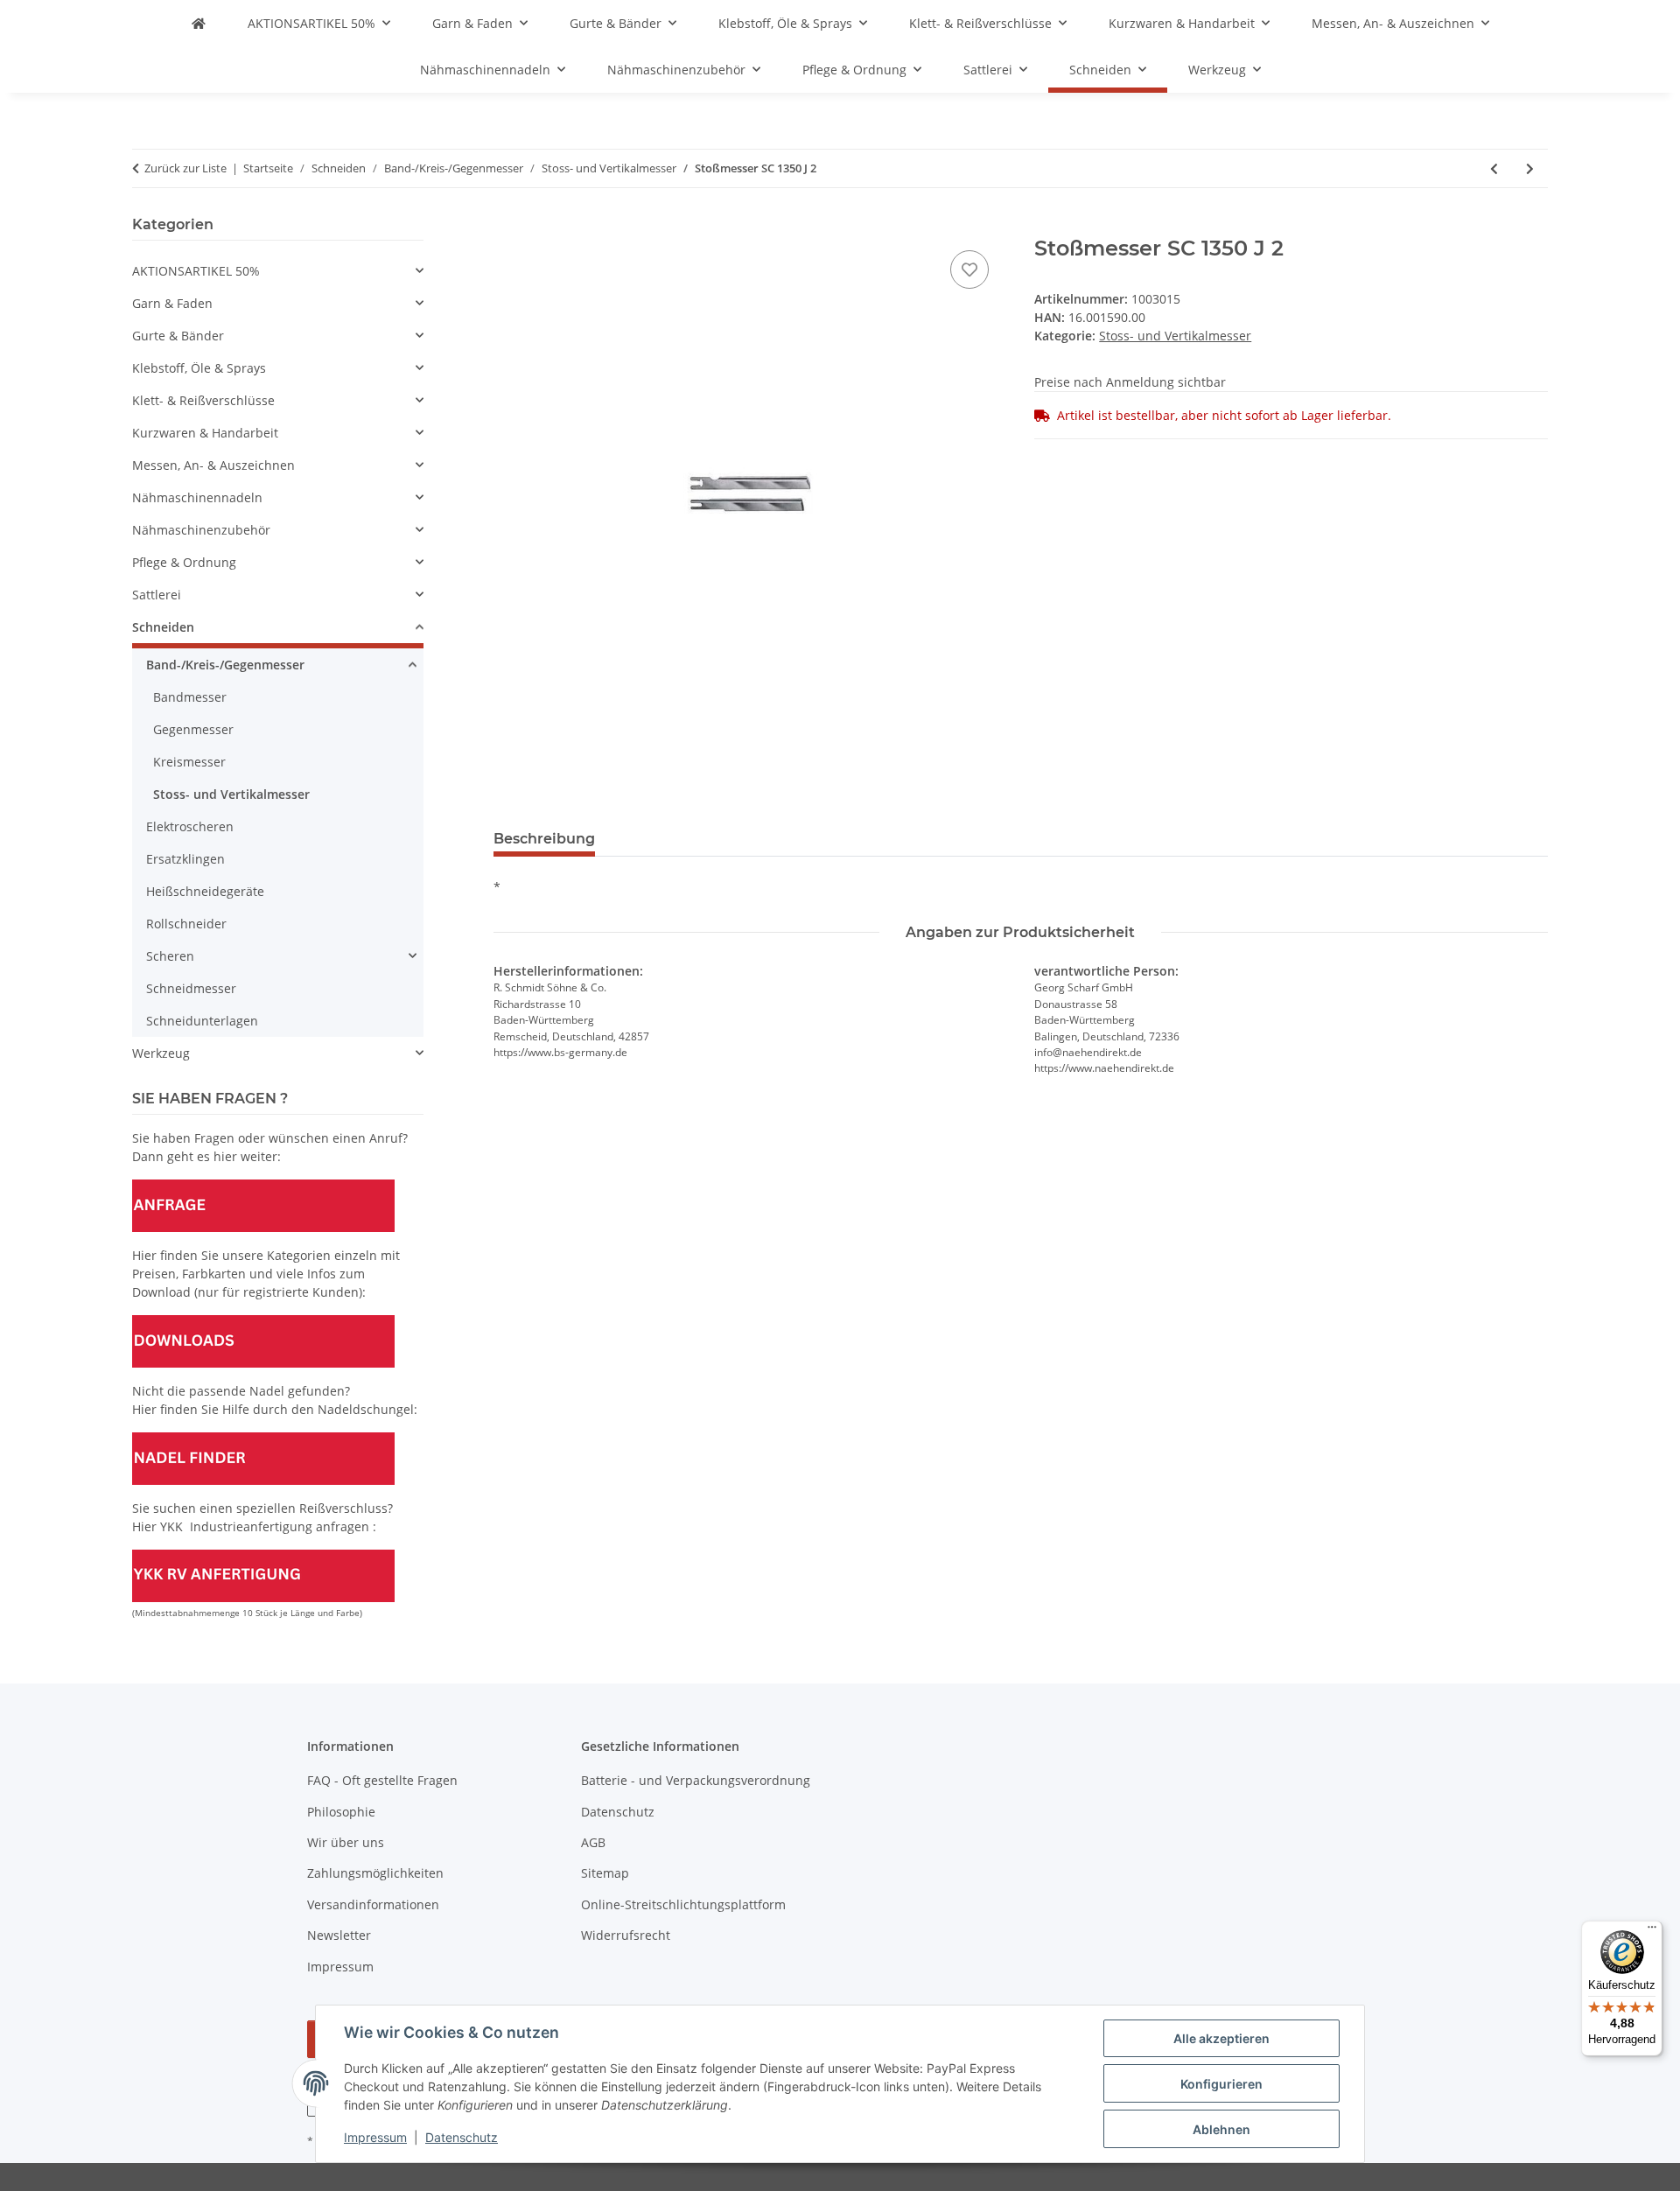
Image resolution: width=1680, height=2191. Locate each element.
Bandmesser (190, 697)
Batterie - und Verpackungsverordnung (696, 1780)
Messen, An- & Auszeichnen (213, 465)
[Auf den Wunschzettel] (969, 269)
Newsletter (339, 1935)
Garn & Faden (172, 303)
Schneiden (163, 627)
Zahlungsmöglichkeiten (375, 1873)
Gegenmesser (193, 729)
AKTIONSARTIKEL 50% (196, 271)
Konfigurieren (1221, 2084)
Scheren (170, 956)
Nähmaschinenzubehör (201, 530)
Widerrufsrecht (626, 1935)
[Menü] (1652, 1931)
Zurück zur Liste (185, 168)
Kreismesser (189, 762)
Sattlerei (157, 595)
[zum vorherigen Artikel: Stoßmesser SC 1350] (1494, 168)
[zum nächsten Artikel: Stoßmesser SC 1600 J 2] (1530, 168)
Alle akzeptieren (1221, 2038)
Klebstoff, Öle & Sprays (199, 368)
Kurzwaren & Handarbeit (205, 433)
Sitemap (605, 1873)
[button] (278, 271)
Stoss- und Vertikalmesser (1175, 336)
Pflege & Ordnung (184, 562)
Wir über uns (346, 1842)
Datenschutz (462, 2137)
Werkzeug (161, 1053)
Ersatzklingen (185, 859)
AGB (593, 1842)
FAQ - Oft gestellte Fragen (382, 1780)
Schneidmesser (191, 988)
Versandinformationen (373, 1904)
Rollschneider (186, 924)
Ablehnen (1221, 2129)
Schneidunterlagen (202, 1021)
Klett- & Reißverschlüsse (203, 400)
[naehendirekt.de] (199, 23)
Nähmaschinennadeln (197, 497)
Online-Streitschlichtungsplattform (683, 1904)
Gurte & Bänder (178, 336)
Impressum (375, 2137)
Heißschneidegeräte (205, 891)
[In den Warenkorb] (507, 227)
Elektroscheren (190, 826)
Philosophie (341, 1812)
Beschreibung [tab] (544, 839)
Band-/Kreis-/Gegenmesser (225, 665)
